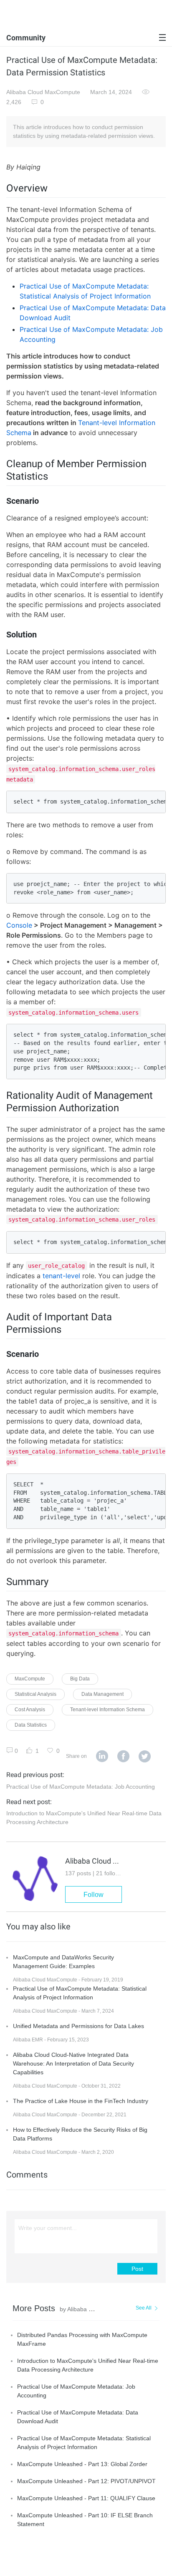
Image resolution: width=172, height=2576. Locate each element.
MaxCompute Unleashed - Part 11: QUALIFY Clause (86, 2498)
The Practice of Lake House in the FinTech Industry (81, 2101)
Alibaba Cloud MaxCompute (43, 92)
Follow (94, 1895)
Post (137, 2269)
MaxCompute (30, 1679)
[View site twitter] (145, 1757)
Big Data (80, 1679)
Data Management (102, 1694)
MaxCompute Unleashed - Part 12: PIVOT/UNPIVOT (86, 2481)
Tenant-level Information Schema (107, 1710)
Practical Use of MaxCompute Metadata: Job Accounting (81, 1787)
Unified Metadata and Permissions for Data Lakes (78, 2026)
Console (19, 925)
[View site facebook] (123, 1757)
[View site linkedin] (102, 1757)
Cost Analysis (30, 1710)
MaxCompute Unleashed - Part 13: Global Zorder (82, 2464)
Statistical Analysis (35, 1694)
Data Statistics (31, 1725)
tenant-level (61, 1276)
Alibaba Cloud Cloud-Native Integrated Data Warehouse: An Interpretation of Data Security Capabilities (73, 2063)
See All (144, 2308)
